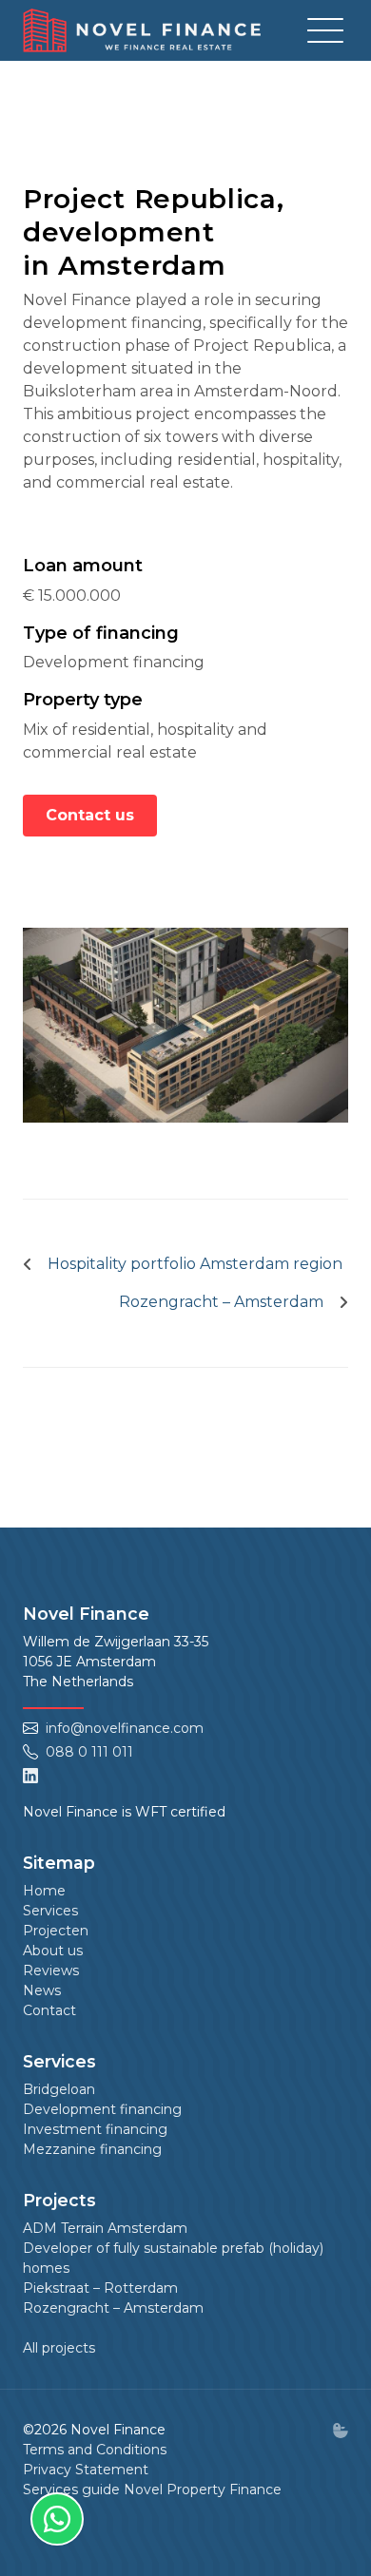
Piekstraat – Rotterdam (100, 2288)
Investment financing (95, 2129)
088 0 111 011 (89, 1752)
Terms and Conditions (95, 2450)
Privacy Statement (86, 2470)
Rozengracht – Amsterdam (113, 2308)
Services (50, 1911)
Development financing (102, 2109)
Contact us (90, 815)
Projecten (56, 1931)
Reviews (51, 1970)
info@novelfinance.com (125, 1728)
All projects (59, 2348)
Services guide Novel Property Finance (152, 2489)
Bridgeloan (59, 2089)
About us (53, 1951)
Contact (49, 2010)
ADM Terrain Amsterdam (105, 2228)
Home (44, 1891)
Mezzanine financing (92, 2149)
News (42, 1990)
